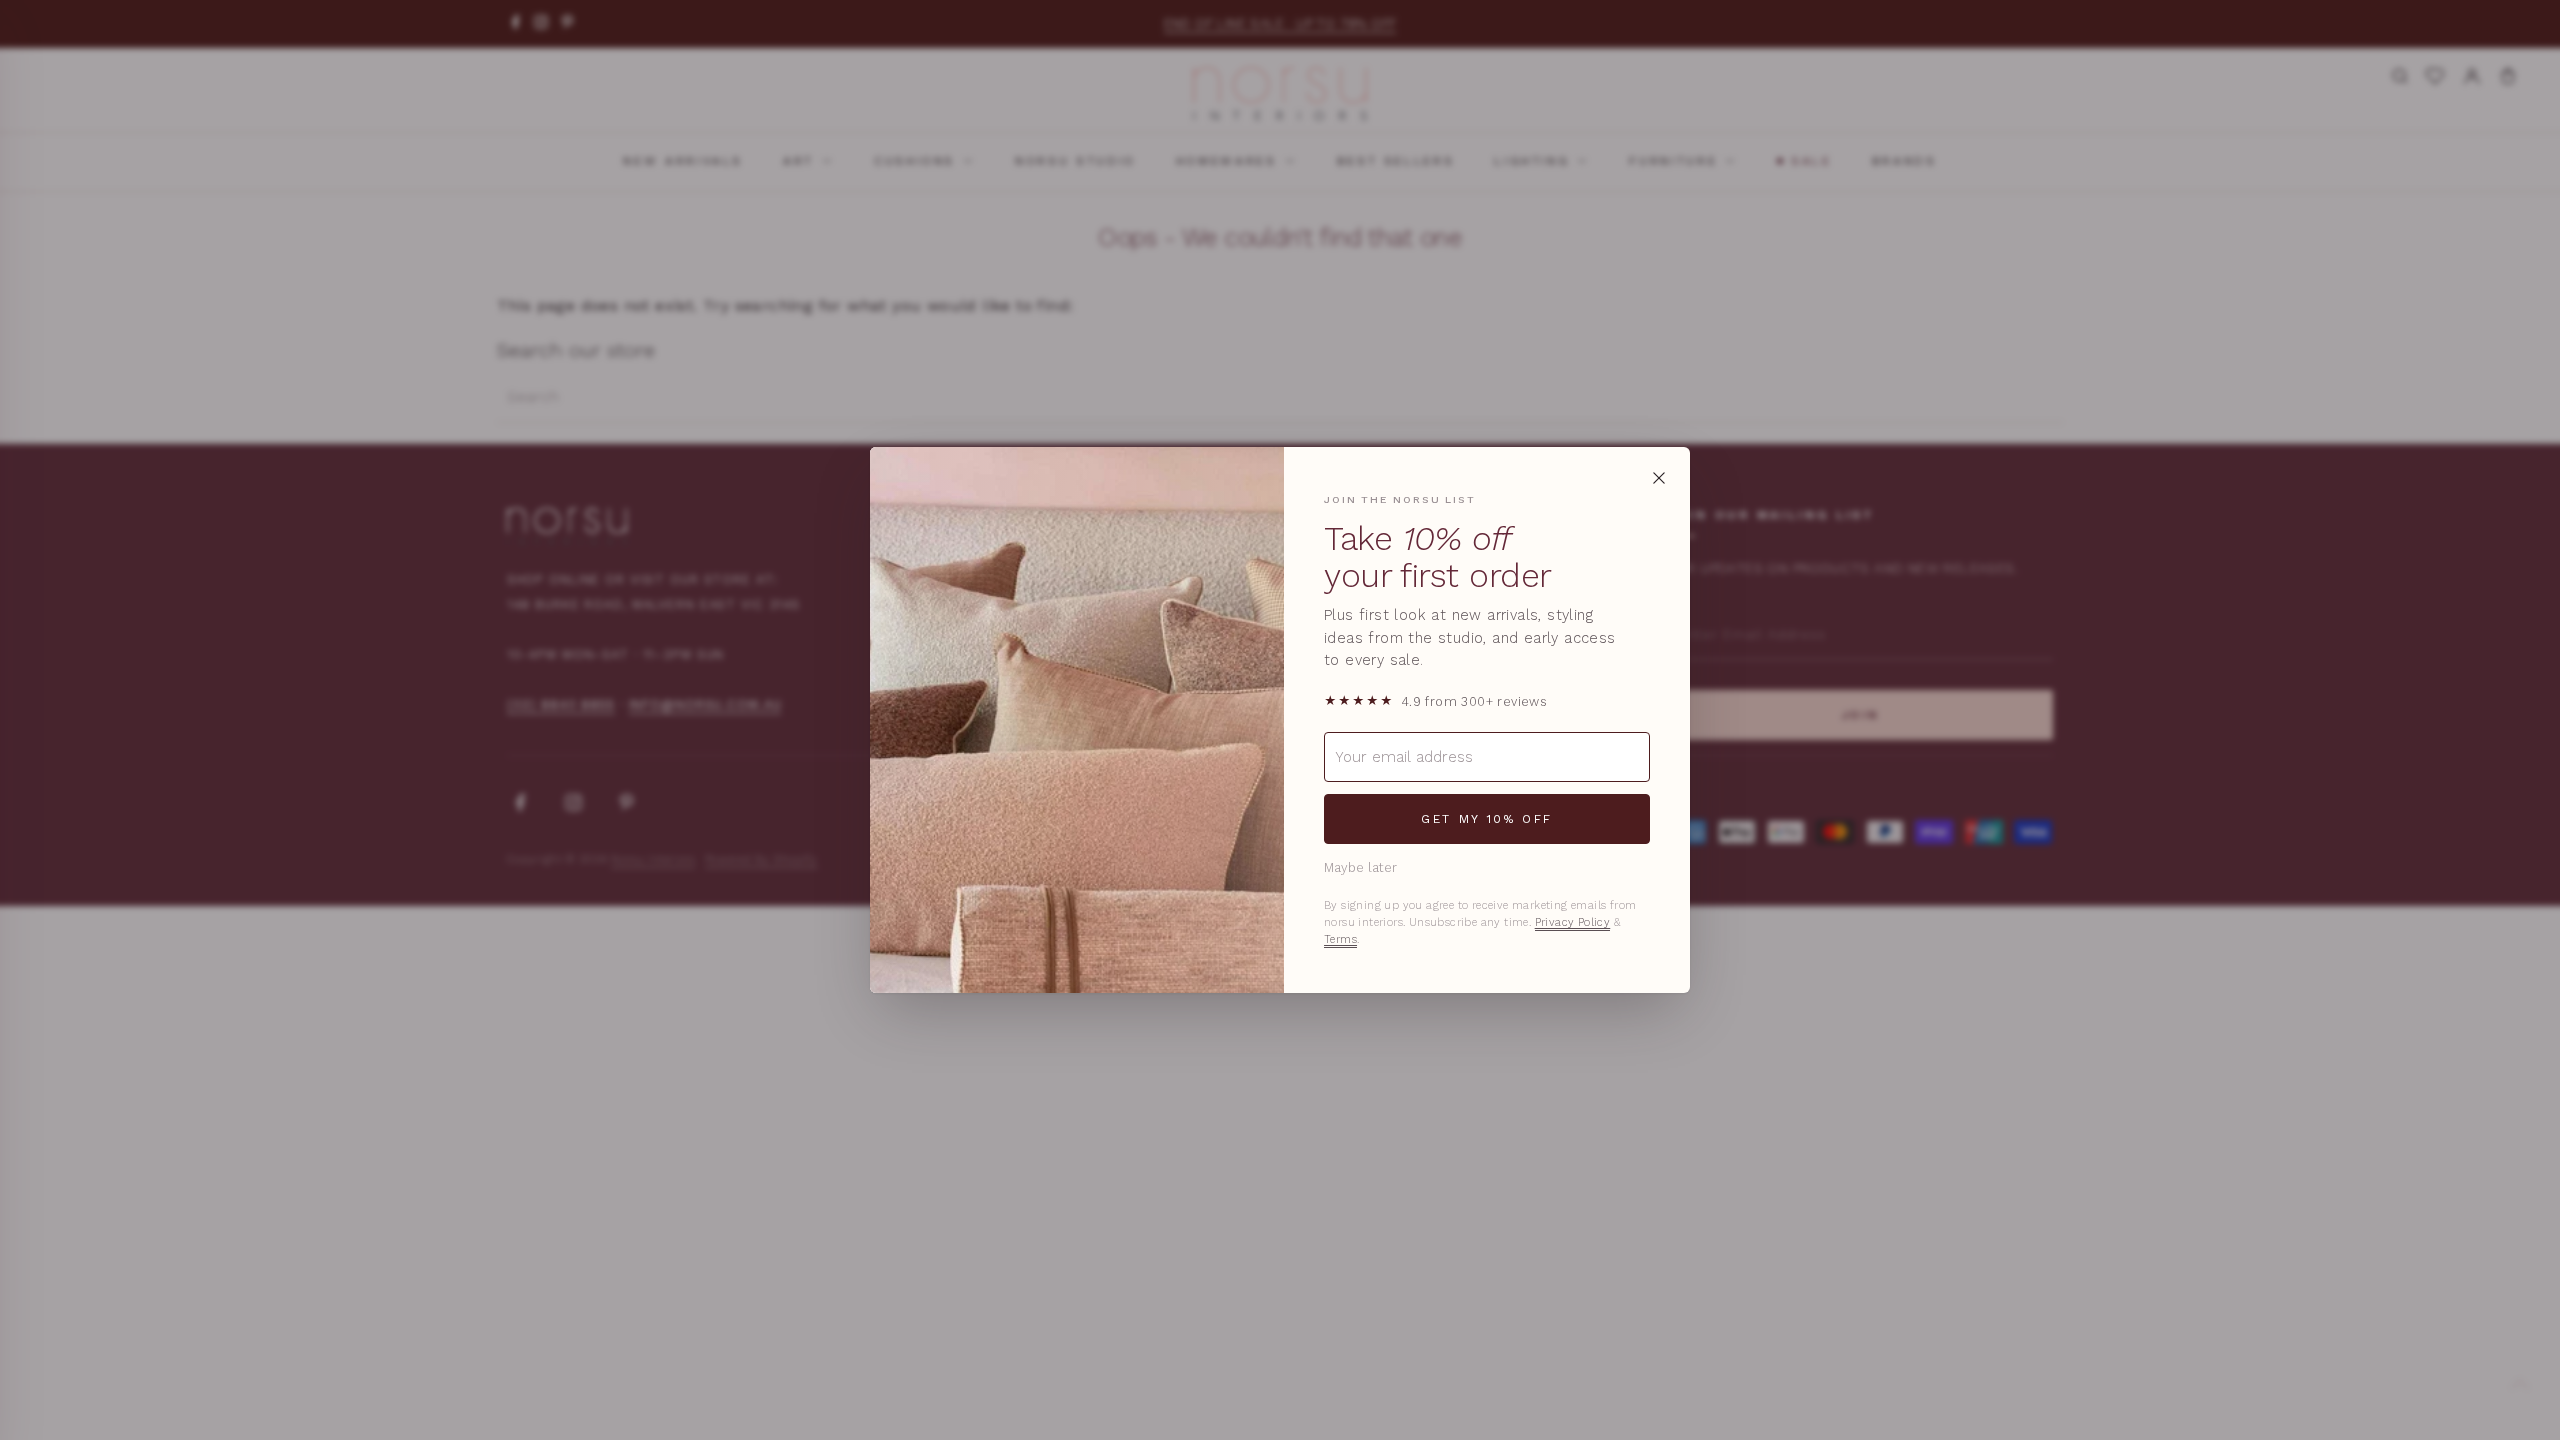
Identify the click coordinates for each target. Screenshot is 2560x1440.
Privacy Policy (1573, 922)
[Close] (1659, 478)
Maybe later (1360, 867)
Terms (1340, 939)
